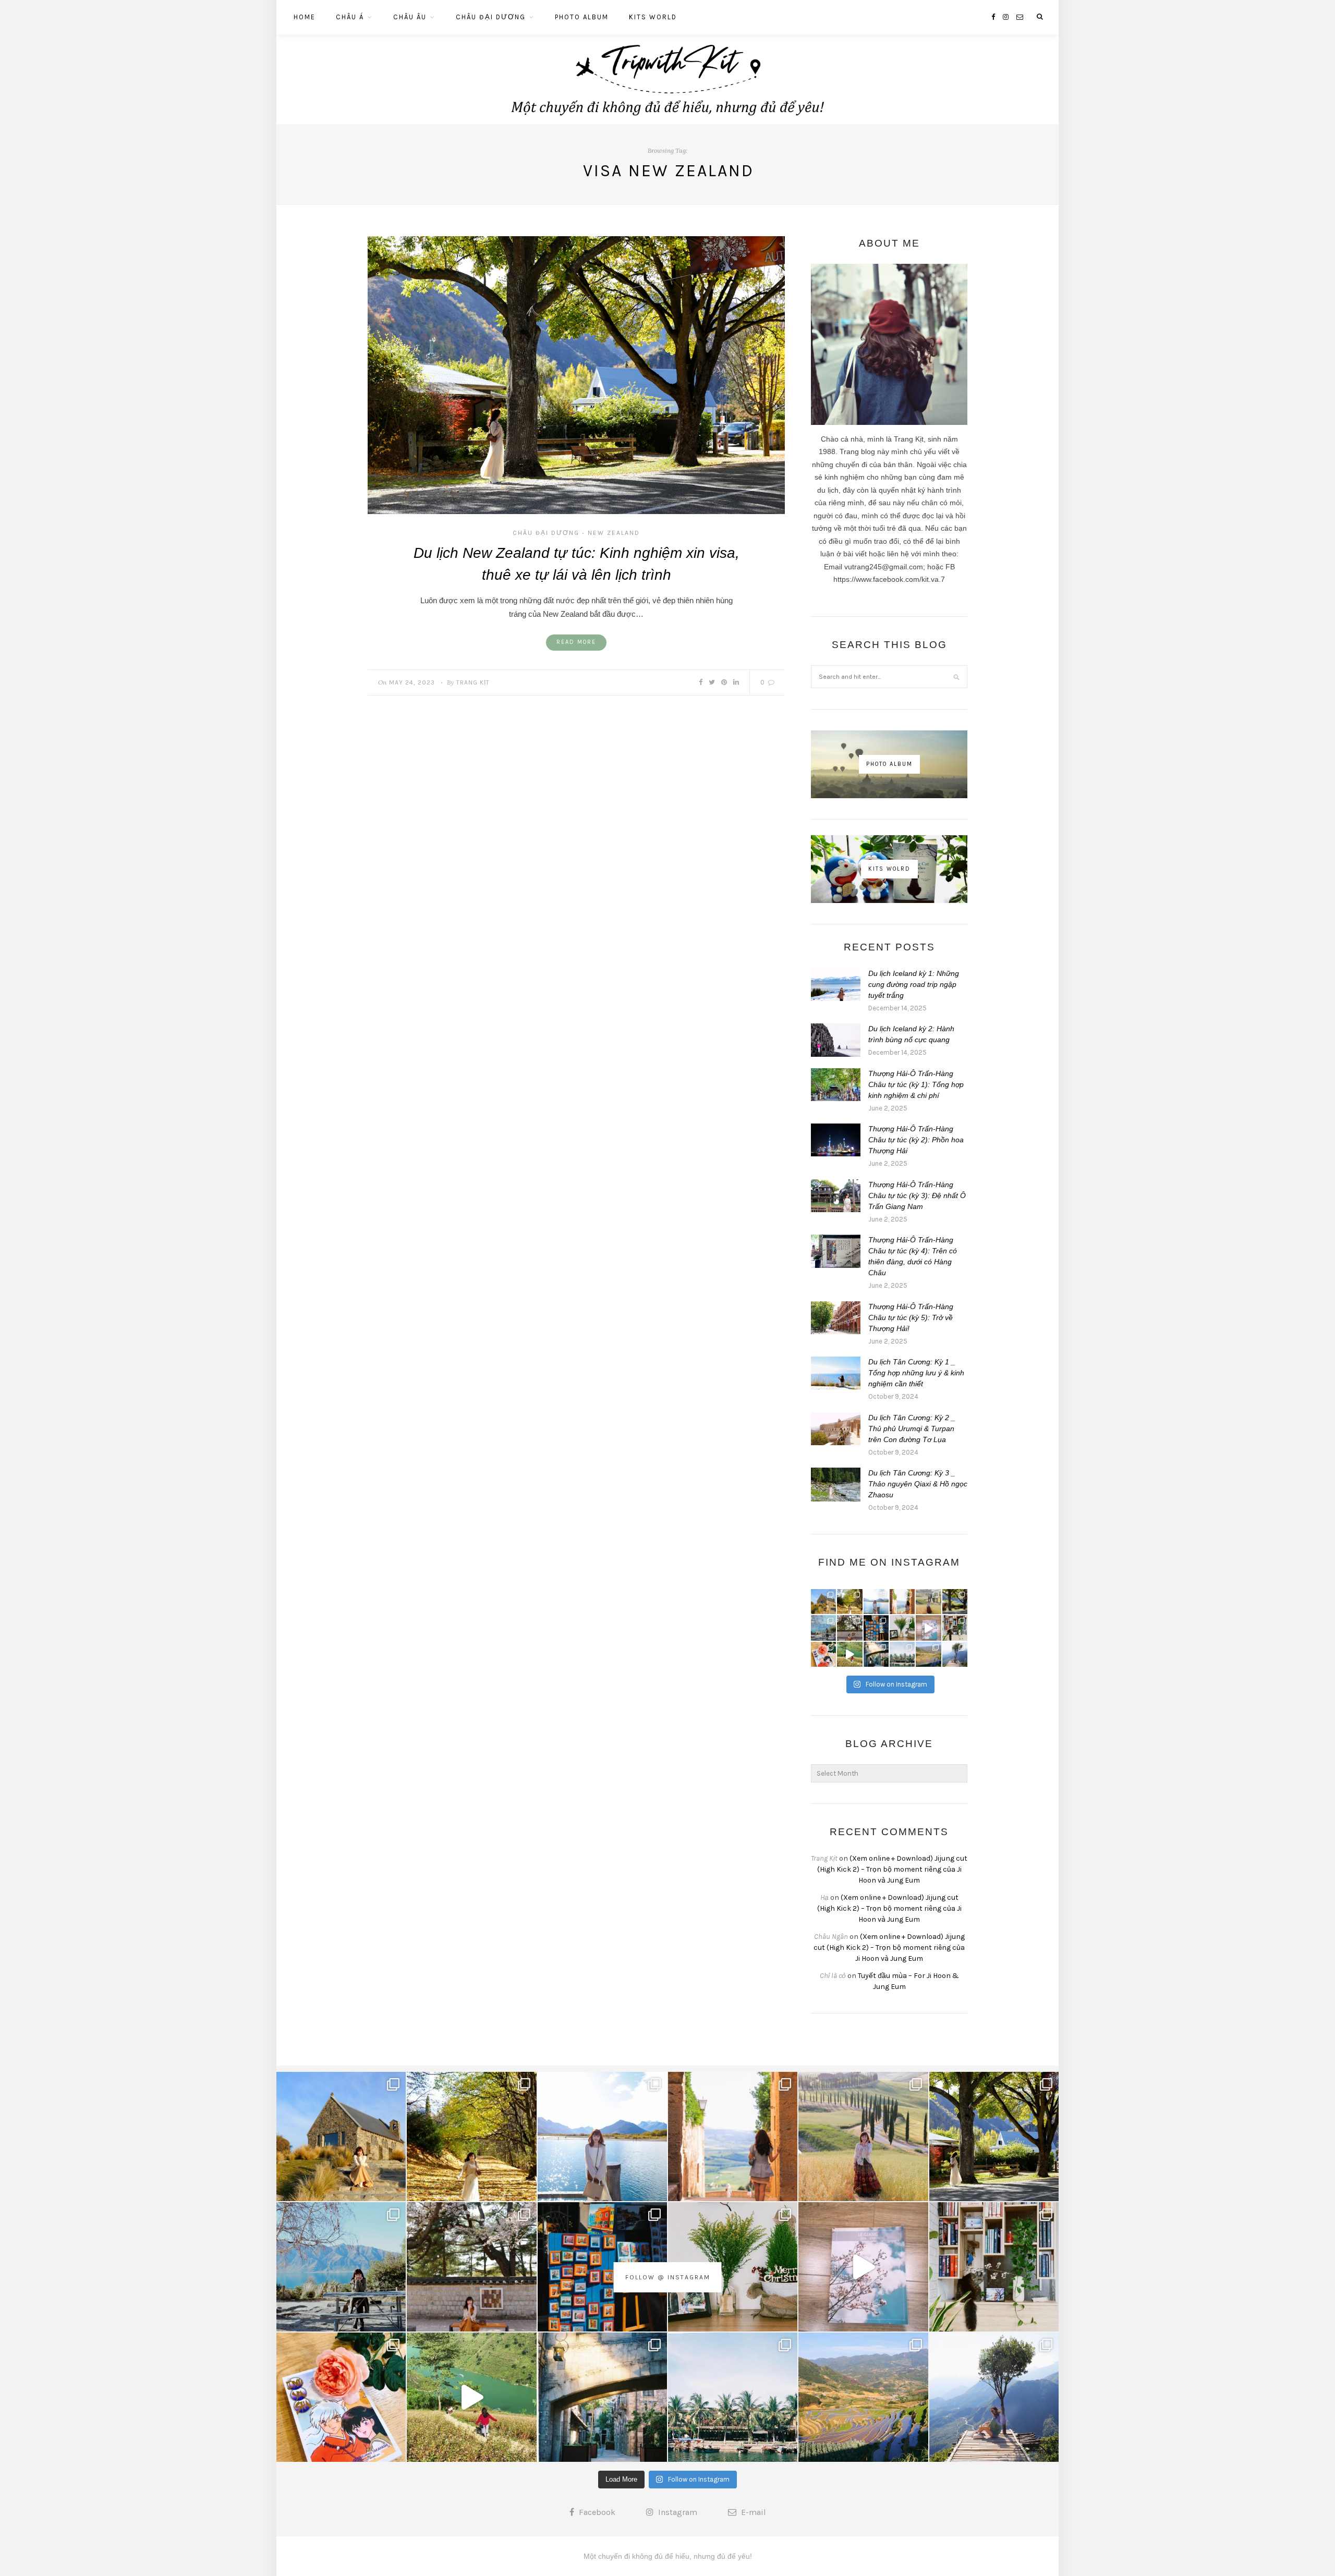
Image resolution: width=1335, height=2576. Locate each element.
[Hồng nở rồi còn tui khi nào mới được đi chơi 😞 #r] (823, 1654)
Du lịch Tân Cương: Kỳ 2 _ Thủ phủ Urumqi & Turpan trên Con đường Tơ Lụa (912, 1429)
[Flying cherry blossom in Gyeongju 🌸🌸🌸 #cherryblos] (849, 1628)
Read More (576, 642)
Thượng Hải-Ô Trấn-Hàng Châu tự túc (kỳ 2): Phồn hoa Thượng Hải (916, 1140)
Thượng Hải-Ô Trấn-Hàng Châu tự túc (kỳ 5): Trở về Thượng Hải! (911, 1317)
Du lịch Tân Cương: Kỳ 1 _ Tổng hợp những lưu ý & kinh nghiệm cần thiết (916, 1373)
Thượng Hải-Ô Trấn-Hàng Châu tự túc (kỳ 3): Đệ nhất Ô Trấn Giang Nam (917, 1195)
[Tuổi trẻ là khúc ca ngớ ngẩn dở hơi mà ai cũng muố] (849, 1654)
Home (305, 17)
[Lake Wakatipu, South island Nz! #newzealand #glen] (876, 1602)
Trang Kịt (473, 682)
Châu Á (350, 17)
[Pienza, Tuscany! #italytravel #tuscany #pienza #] (902, 1602)
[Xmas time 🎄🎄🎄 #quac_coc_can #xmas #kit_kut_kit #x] (902, 1628)
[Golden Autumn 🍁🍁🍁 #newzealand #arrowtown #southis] (849, 1602)
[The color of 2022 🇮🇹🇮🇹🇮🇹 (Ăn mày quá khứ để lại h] (876, 1628)
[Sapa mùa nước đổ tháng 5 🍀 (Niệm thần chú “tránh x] (928, 1654)
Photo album (582, 17)
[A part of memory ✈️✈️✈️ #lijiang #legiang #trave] (928, 1628)
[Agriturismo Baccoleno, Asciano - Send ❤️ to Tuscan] (928, 1602)
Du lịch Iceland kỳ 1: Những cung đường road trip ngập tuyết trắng (914, 984)
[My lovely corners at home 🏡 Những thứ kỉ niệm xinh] (955, 1628)
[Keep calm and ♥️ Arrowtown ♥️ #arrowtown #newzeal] (955, 1602)
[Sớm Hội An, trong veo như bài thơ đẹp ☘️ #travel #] (902, 1654)
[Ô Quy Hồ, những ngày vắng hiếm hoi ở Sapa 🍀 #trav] (955, 1654)
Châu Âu (410, 17)
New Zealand (614, 533)
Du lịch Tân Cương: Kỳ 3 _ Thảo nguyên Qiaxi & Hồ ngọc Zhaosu (918, 1484)
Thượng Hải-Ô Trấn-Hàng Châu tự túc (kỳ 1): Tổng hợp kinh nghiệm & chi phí (916, 1084)
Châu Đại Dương (491, 17)
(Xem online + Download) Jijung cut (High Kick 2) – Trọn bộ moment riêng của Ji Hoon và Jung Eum (893, 1869)
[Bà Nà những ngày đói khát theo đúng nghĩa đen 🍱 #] (876, 1654)
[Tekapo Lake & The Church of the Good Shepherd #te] (823, 1602)
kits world (653, 17)
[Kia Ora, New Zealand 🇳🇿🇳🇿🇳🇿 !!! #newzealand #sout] (823, 1628)
